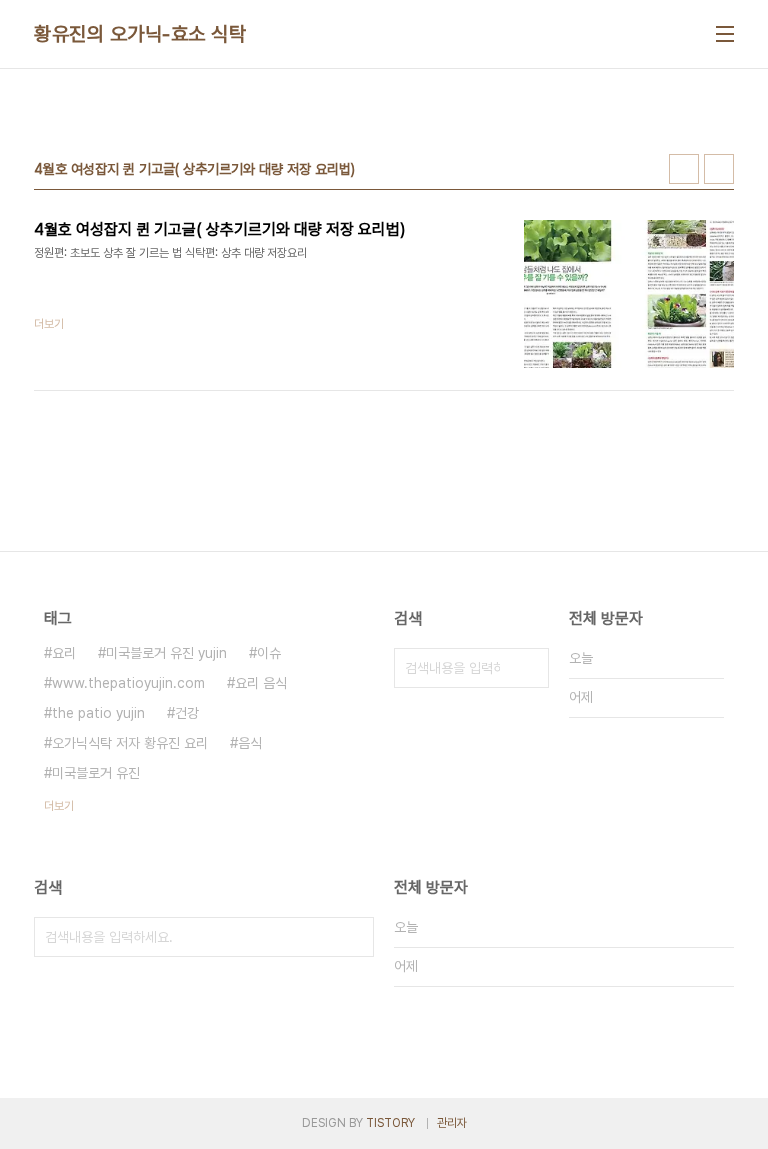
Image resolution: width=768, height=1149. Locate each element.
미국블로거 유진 (96, 773)
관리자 (452, 1123)
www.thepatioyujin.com (128, 683)
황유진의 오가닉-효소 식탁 (140, 34)
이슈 (269, 653)
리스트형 (719, 169)
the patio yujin (98, 713)
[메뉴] (725, 34)
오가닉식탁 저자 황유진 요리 (130, 743)
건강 (187, 713)
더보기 (59, 806)
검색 (529, 668)
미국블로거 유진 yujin (166, 653)
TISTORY (390, 1123)
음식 (250, 743)
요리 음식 (261, 683)
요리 (64, 653)
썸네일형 (684, 169)
